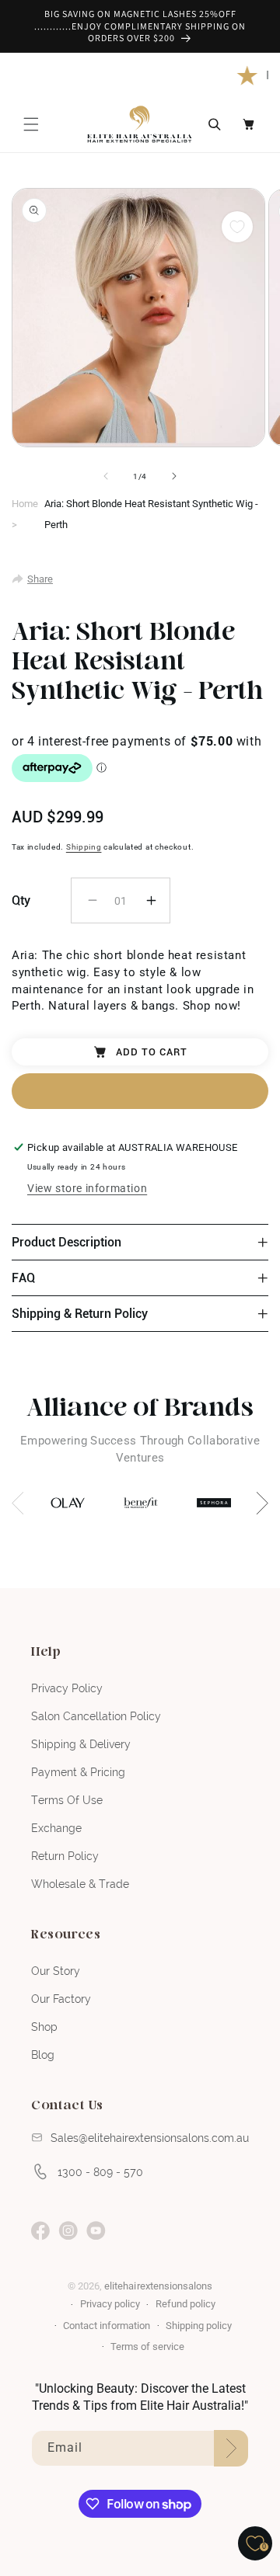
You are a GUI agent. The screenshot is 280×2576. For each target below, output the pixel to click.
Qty (21, 900)
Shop (44, 2027)
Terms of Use (67, 1800)
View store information (87, 1188)
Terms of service (147, 2347)
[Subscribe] (231, 2448)
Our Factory (61, 1999)
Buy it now (140, 1091)
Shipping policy (199, 2326)
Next (257, 1503)
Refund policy (185, 2304)
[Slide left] (106, 476)
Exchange (56, 1828)
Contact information (107, 2326)
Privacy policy (110, 2304)
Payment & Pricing (78, 1772)
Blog (43, 2055)
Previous (23, 1503)
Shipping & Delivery (81, 1744)
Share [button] (40, 579)
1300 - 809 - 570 (100, 2172)
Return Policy (65, 1856)
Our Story (56, 1971)
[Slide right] (174, 476)
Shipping (84, 847)
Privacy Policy (67, 1688)
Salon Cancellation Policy (96, 1716)
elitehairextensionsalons (158, 2286)
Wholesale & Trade (80, 1884)
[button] (31, 124)
